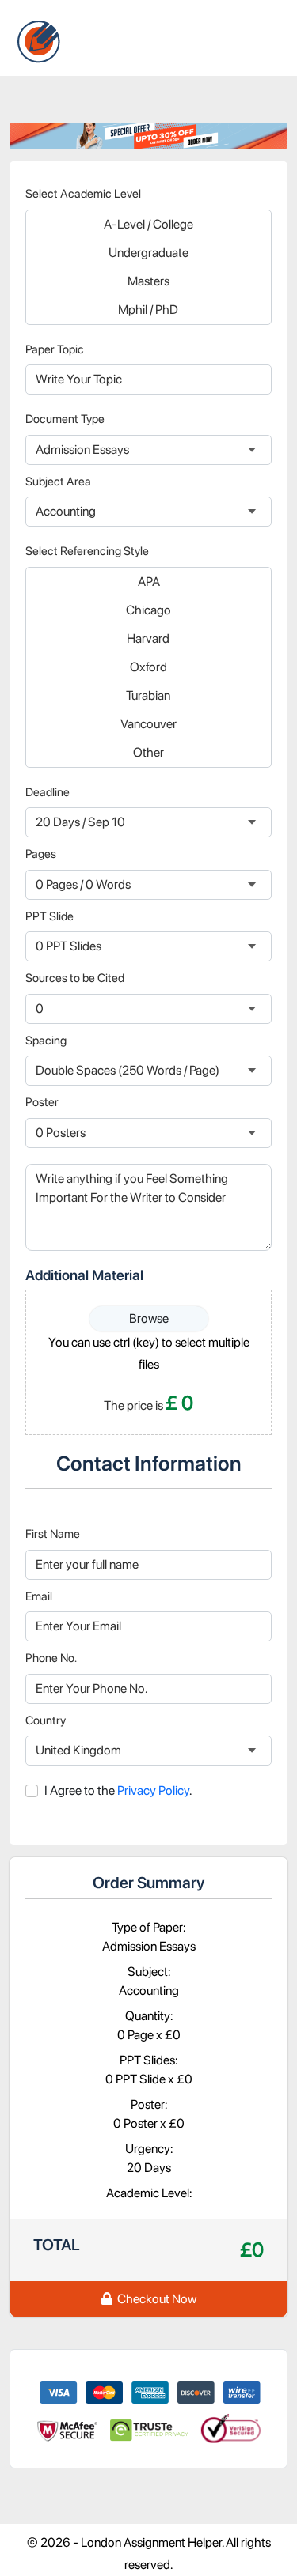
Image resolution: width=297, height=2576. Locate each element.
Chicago (148, 610)
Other (148, 752)
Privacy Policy (152, 1790)
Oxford (148, 667)
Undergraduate (148, 253)
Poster (42, 1102)
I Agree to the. (118, 1790)
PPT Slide (49, 916)
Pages (41, 854)
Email (39, 1596)
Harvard (148, 638)
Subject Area (58, 482)
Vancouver (148, 724)
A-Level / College (148, 224)
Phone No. (51, 1658)
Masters (148, 281)
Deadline (48, 792)
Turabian (148, 695)
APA (149, 582)
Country (46, 1720)
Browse (149, 1318)
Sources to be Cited (75, 978)
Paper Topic (55, 349)
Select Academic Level (83, 194)
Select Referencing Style (87, 551)
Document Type (65, 419)
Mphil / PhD (148, 310)
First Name (53, 1534)
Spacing (46, 1041)
